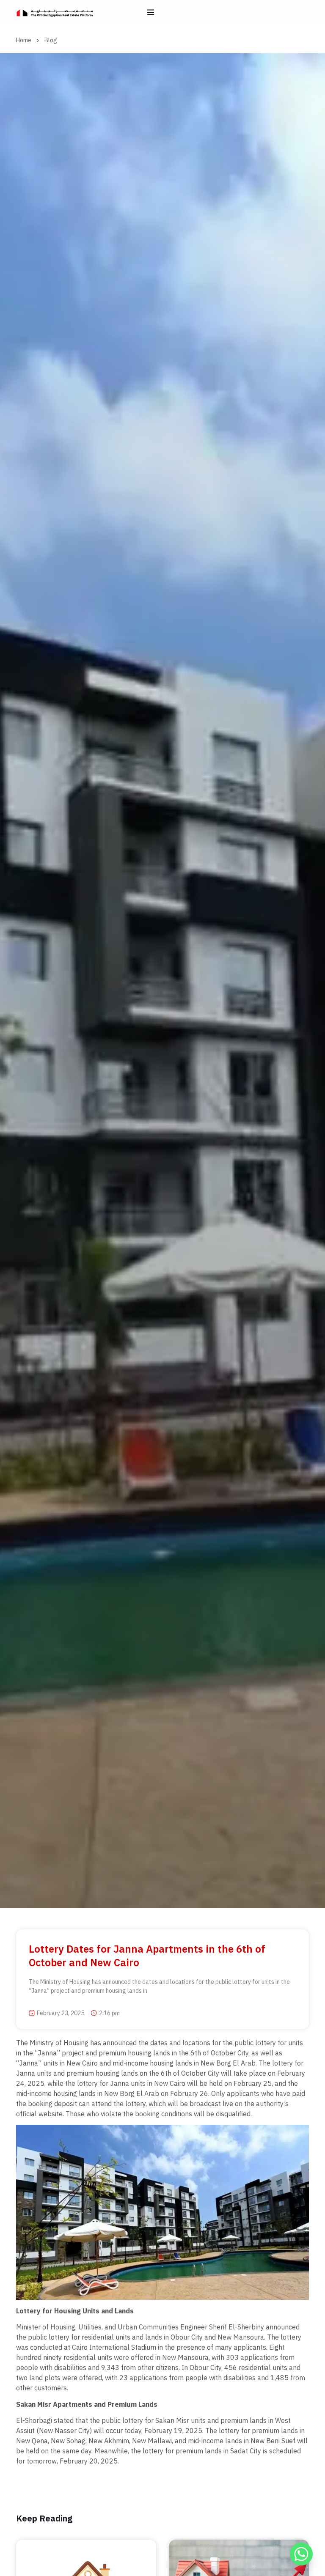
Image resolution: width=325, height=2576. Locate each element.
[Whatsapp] (301, 2554)
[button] (150, 12)
